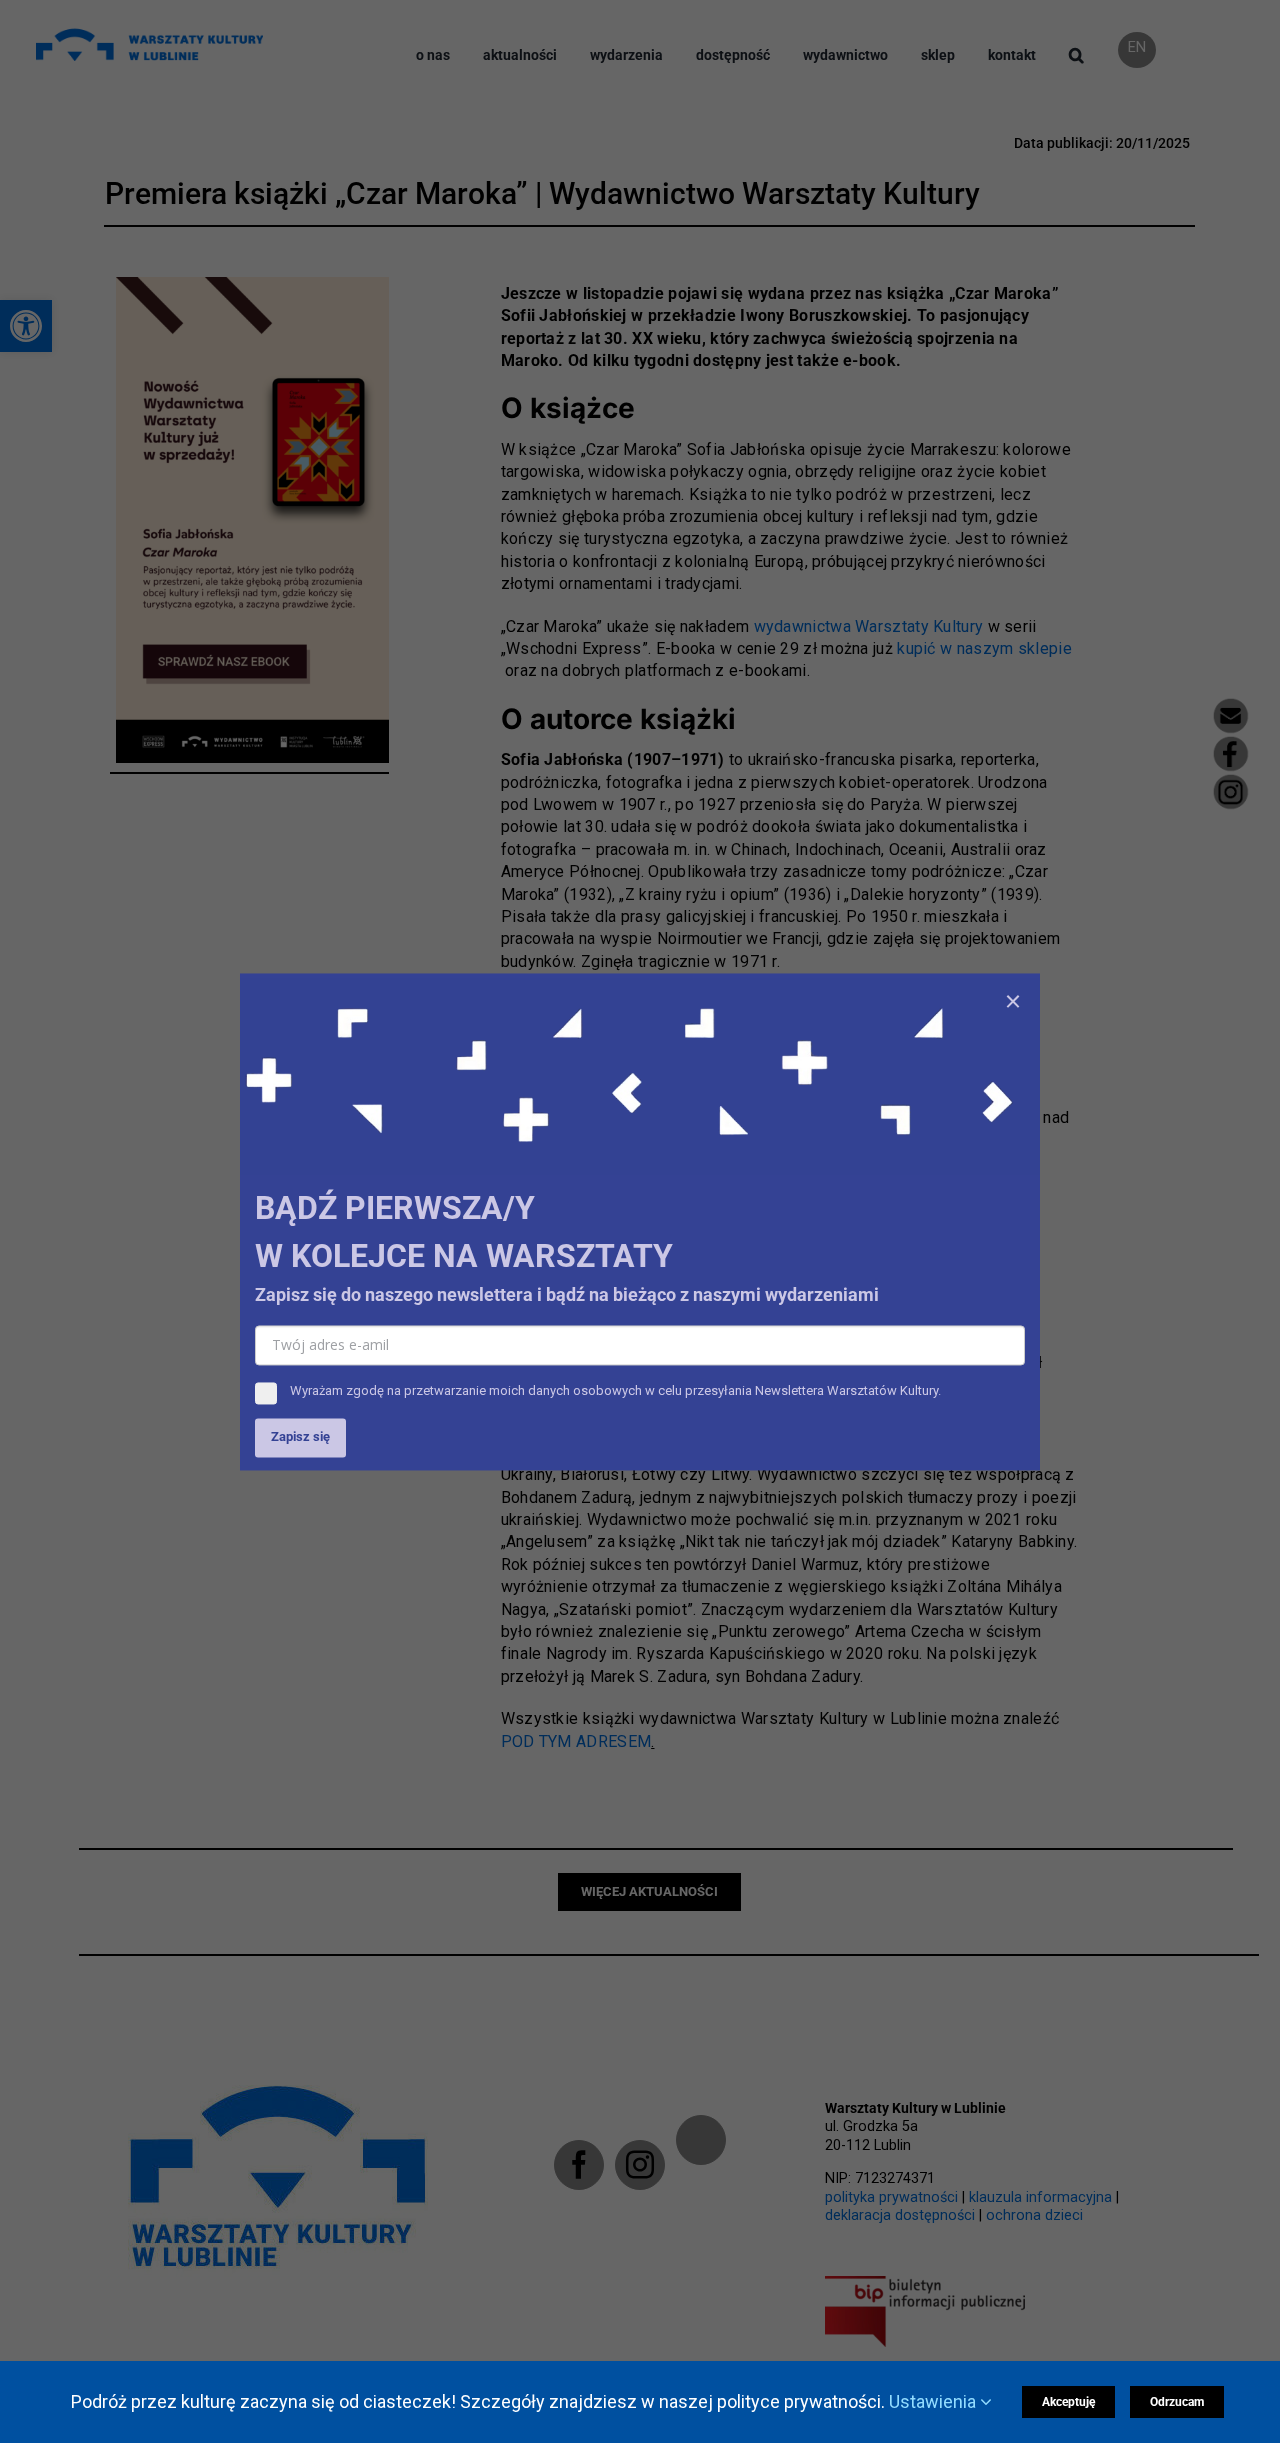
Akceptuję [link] (1068, 2402)
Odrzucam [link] (1177, 2402)
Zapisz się (300, 1436)
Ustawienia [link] (934, 2401)
